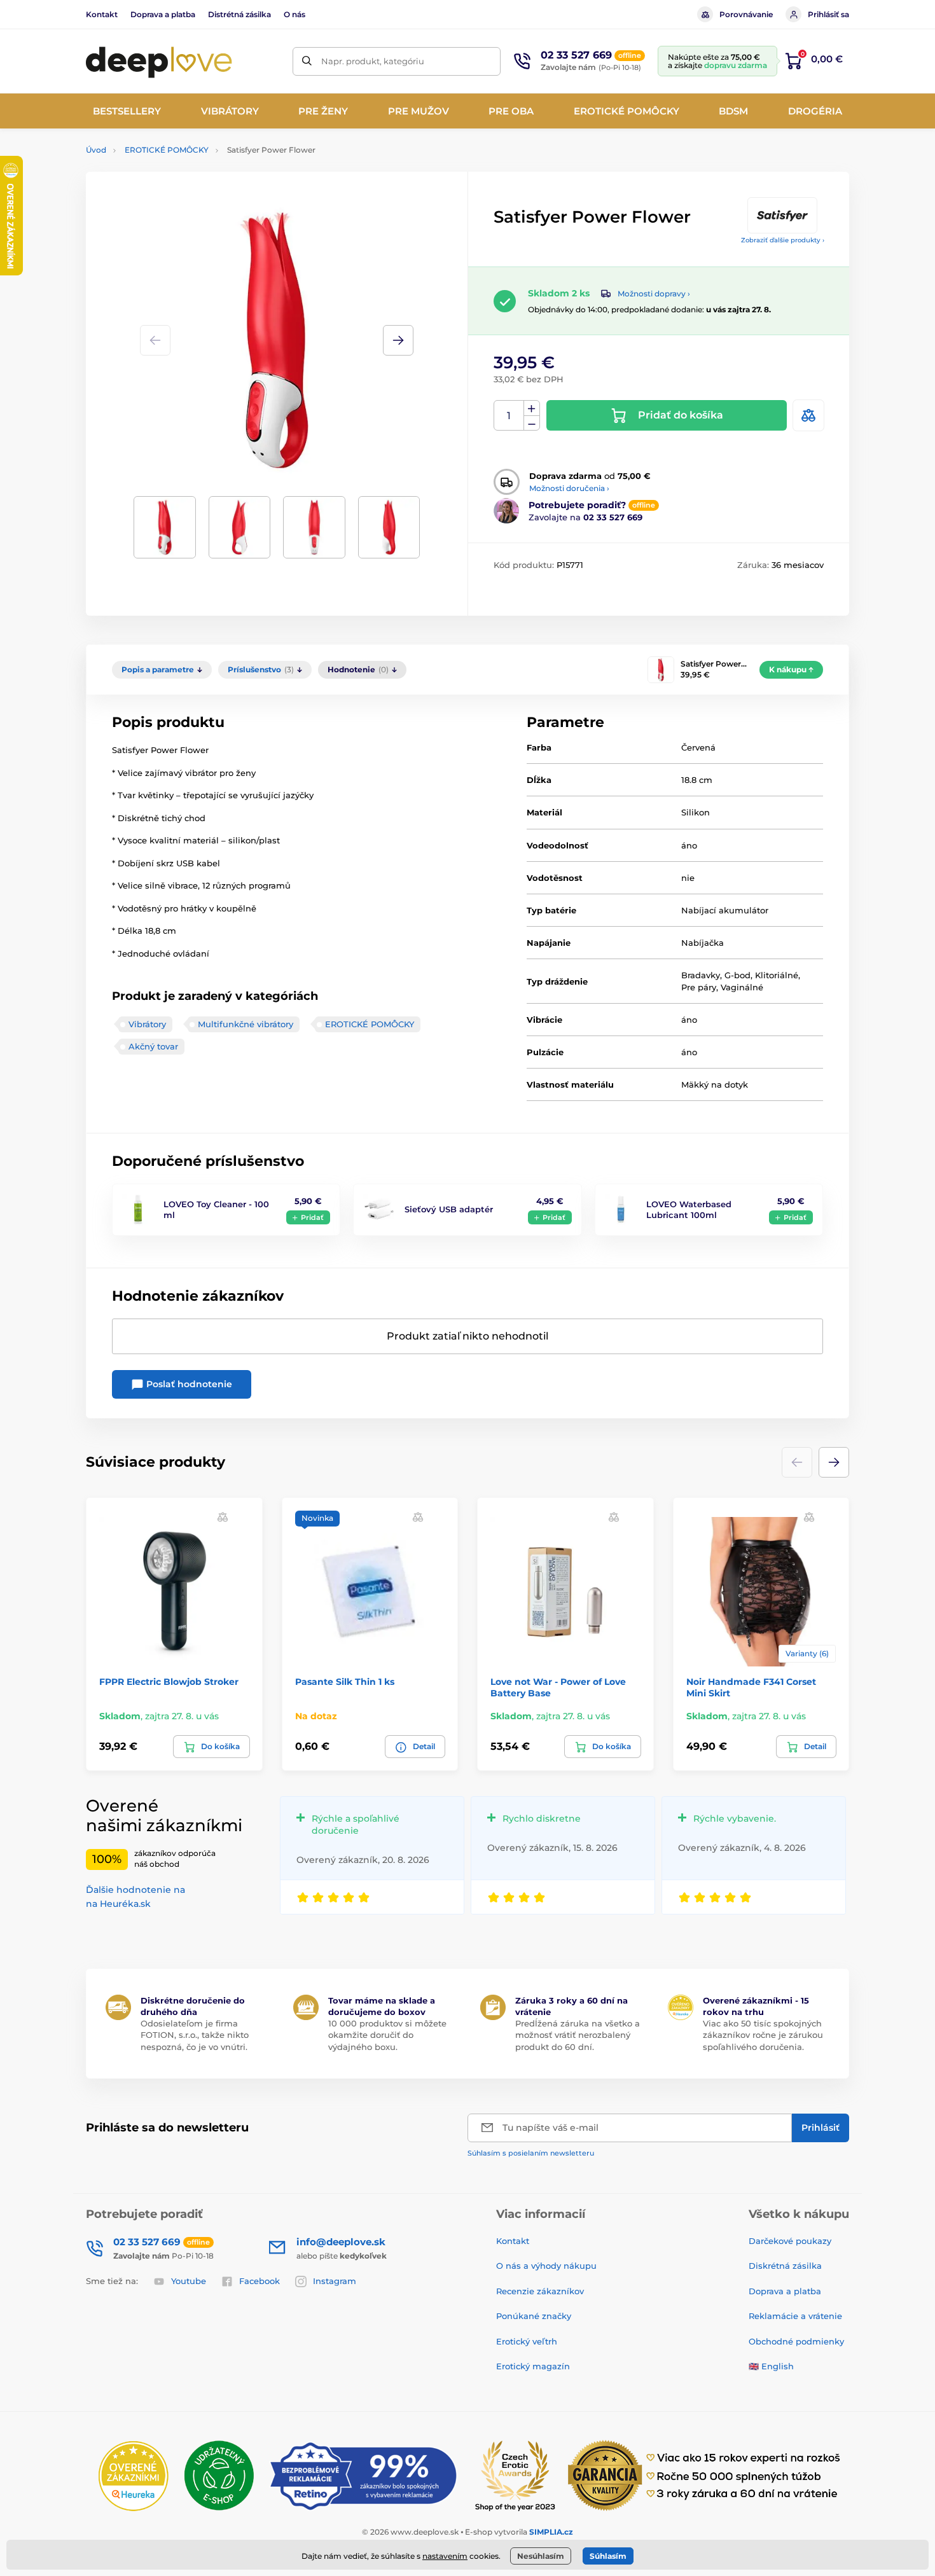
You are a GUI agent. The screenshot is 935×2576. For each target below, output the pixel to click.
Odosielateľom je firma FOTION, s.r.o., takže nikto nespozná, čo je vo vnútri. (195, 2035)
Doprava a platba (163, 14)
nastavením (445, 2556)
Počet (509, 416)
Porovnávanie (746, 14)
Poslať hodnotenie (188, 1384)
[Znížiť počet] (532, 423)
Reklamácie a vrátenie (795, 2316)
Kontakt (102, 14)
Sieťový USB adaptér (449, 1209)
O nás (294, 14)
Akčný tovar (153, 1046)
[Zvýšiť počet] (532, 408)
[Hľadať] (307, 61)
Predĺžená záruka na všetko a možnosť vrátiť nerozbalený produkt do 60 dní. (578, 2035)
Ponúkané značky (534, 2316)
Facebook (260, 2281)
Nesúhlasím (541, 2556)
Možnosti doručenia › (569, 488)
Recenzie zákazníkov (540, 2291)
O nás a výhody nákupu (546, 2266)
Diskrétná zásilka (785, 2266)
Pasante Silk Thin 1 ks (345, 1682)
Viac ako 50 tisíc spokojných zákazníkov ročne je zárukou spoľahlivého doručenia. (763, 2035)
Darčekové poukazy (790, 2241)
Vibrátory (147, 1024)
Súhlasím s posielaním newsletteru (531, 2153)
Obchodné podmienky (796, 2341)
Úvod (96, 150)
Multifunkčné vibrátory (246, 1024)
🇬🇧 (754, 2366)
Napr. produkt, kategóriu (373, 61)
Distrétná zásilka (239, 14)
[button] (398, 340)
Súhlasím (608, 2556)
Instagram (335, 2281)
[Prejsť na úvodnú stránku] (159, 61)
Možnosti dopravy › (654, 294)
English (778, 2366)
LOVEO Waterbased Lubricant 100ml (689, 1209)
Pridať (312, 1217)
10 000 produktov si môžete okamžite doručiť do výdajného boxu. (387, 2035)
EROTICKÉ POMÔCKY (167, 150)
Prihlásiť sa (828, 14)
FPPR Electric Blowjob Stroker (169, 1682)
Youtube (189, 2281)
